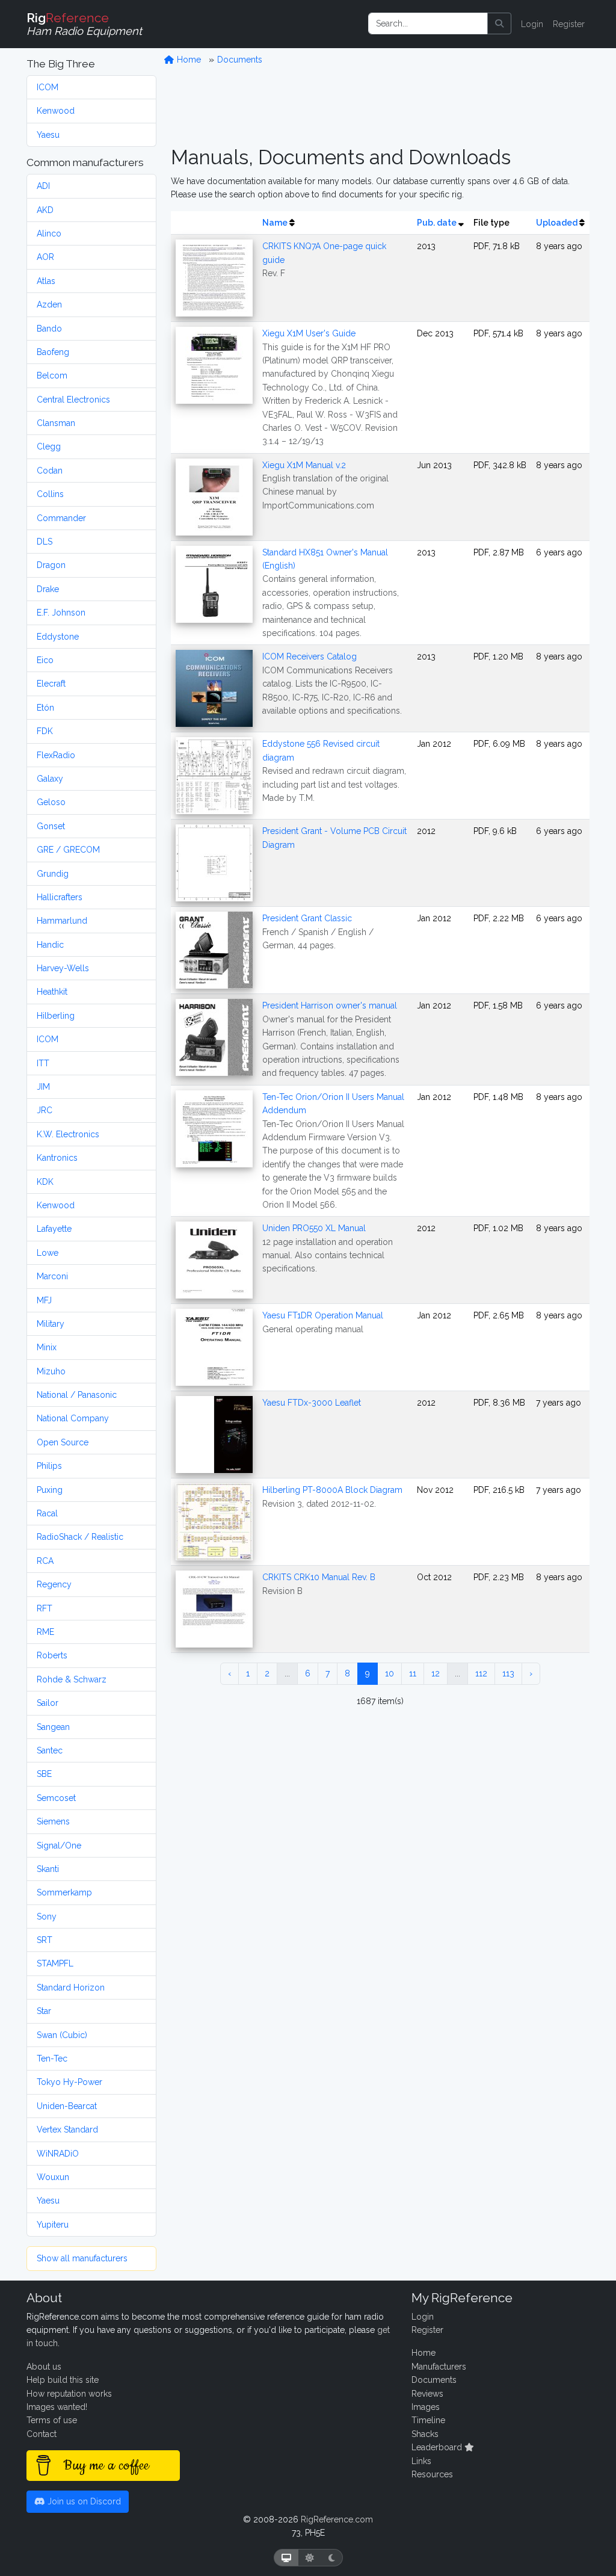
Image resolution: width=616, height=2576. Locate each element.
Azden (49, 304)
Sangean (53, 1727)
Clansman (56, 423)
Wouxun (53, 2177)
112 (481, 1673)
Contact (42, 2434)
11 (413, 1673)
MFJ (44, 1300)
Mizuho (51, 1371)
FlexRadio (56, 755)
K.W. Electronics (68, 1134)
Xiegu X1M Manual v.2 (304, 465)
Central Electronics (73, 400)
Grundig (53, 874)
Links (421, 2461)
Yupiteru (53, 2225)
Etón (45, 708)
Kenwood (56, 111)
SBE (44, 1774)
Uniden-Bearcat (67, 2106)
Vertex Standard (67, 2130)
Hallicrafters (60, 897)
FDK (45, 731)
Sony (47, 1917)
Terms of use (52, 2420)
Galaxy (50, 779)
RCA (45, 1561)
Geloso (51, 802)
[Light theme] (310, 2558)
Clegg (49, 446)
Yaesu (48, 135)
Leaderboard (438, 2447)
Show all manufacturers (82, 2258)
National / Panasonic (77, 1395)
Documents (240, 60)
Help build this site (63, 2380)
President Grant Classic (307, 918)
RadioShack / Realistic (80, 1537)
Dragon (51, 565)
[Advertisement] (380, 106)
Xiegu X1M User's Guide (309, 333)
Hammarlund (62, 921)
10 (390, 1673)
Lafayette (54, 1229)
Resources (432, 2474)
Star (44, 2011)
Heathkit (52, 992)
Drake (48, 589)
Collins (50, 494)
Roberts (52, 1655)
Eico (45, 660)
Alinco (49, 233)
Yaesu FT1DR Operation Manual (323, 1315)
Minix (47, 1347)
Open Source (63, 1442)
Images (426, 2407)
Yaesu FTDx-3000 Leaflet (312, 1403)
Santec (50, 1750)
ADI (43, 186)
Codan (50, 471)
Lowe (48, 1253)
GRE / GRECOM (68, 850)
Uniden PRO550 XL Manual (314, 1228)
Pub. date (437, 223)
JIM (43, 1087)
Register (569, 24)
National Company (73, 1418)
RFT (45, 1608)
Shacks (425, 2434)
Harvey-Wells (63, 968)
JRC (45, 1110)
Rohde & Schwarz (72, 1679)
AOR (45, 257)
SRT (45, 1940)
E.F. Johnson (61, 613)
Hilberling (56, 1016)
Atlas (46, 281)
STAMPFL (55, 1963)
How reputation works (69, 2394)
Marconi (52, 1276)
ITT (43, 1063)
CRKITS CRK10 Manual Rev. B (319, 1577)
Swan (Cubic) (62, 2035)
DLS (45, 542)
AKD (45, 210)
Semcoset (56, 1798)
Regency (54, 1584)
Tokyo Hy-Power (69, 2082)
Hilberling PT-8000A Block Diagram (332, 1490)
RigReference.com (337, 2519)
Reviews (427, 2394)
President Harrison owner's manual (330, 1005)
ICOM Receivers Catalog (310, 656)
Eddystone (58, 637)
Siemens (53, 1821)
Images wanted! (57, 2407)
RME (45, 1632)
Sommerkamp (64, 1892)
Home (188, 60)
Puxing (50, 1490)
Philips (49, 1466)
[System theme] (286, 2558)
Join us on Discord (83, 2501)
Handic (50, 945)
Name (275, 223)
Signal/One (59, 1846)
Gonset (51, 826)
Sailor (48, 1703)
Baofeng (53, 352)
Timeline (428, 2420)
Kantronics (57, 1158)
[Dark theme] (332, 2558)
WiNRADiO (58, 2154)
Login (532, 24)
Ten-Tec (52, 2059)
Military (51, 1324)
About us (44, 2367)
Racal (47, 1513)
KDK (45, 1182)
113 (508, 1673)
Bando (49, 329)
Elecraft (51, 684)
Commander (61, 518)
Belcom (52, 375)
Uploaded (557, 223)
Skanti (48, 1869)
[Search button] (499, 23)
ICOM (48, 87)
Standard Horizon (71, 1988)
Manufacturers (439, 2367)
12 (436, 1673)
